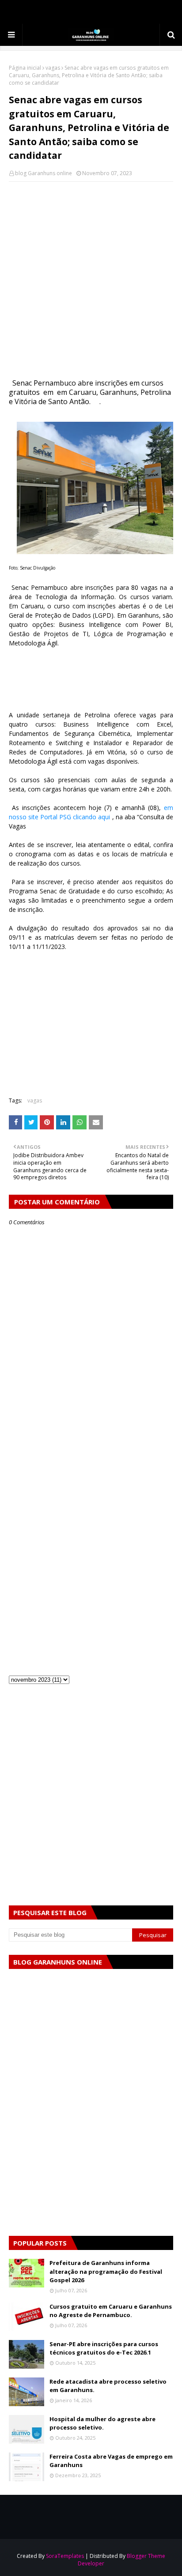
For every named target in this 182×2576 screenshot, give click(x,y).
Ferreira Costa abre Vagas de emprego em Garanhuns (111, 2461)
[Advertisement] (91, 281)
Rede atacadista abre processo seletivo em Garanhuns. (108, 2386)
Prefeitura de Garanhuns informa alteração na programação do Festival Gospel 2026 (106, 2271)
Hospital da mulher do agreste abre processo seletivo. (102, 2423)
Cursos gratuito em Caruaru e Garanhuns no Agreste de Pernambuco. (111, 2311)
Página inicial (25, 68)
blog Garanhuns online (44, 173)
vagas (53, 68)
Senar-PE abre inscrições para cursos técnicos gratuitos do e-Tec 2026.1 (104, 2348)
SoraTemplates (65, 2556)
